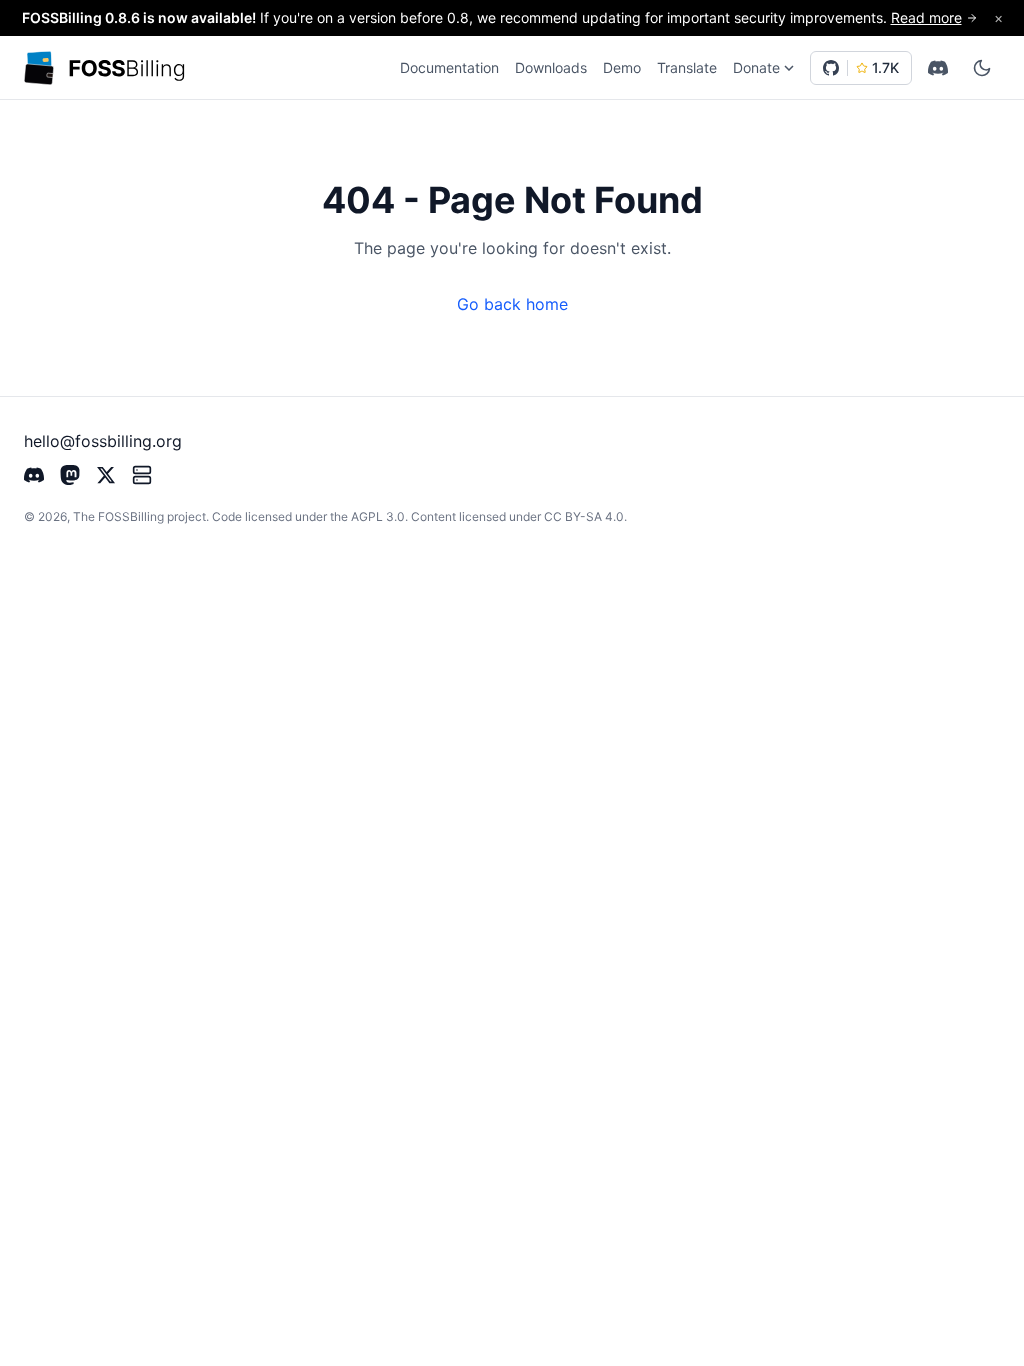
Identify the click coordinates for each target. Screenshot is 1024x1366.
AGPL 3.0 (378, 516)
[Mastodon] (70, 473)
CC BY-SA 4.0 (584, 516)
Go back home (512, 304)
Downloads (551, 67)
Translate (687, 67)
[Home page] (105, 68)
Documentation (449, 67)
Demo (622, 67)
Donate (756, 67)
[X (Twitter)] (106, 473)
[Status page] (142, 473)
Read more (926, 17)
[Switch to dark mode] (982, 68)
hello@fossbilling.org (103, 441)
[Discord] (938, 68)
